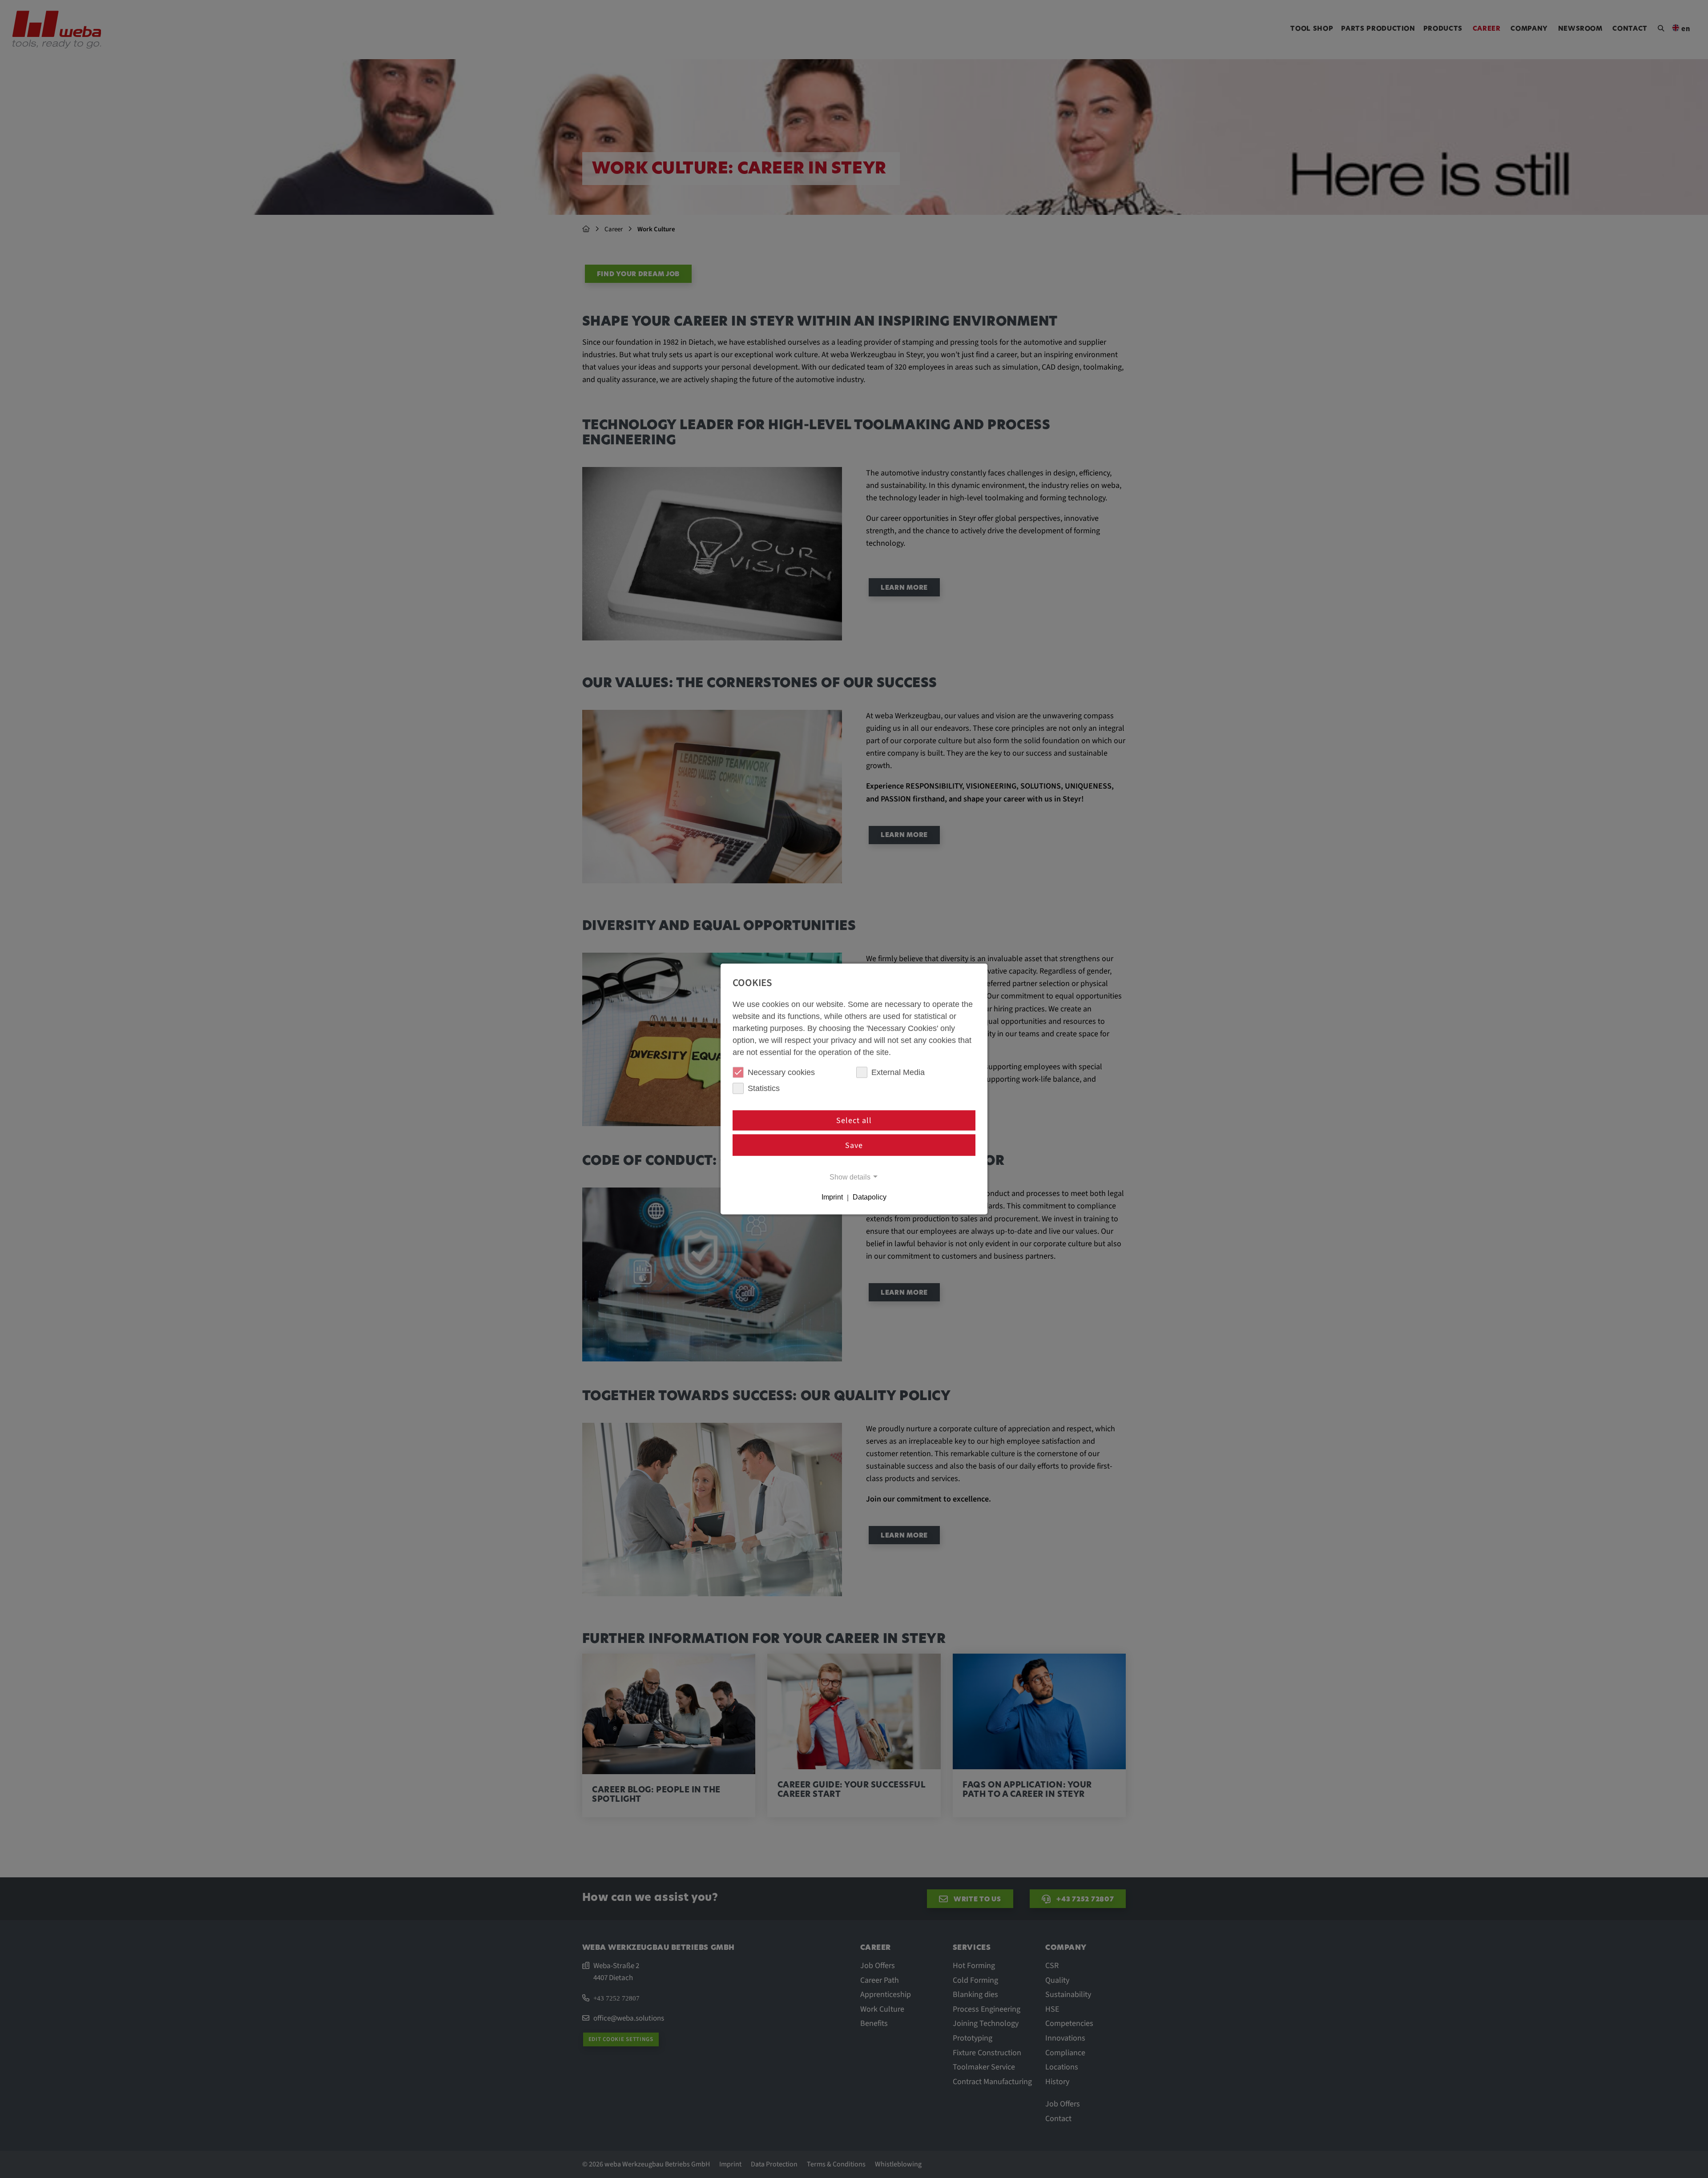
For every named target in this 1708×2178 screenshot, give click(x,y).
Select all (854, 1121)
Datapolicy (870, 1197)
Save (854, 1145)
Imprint (832, 1197)
